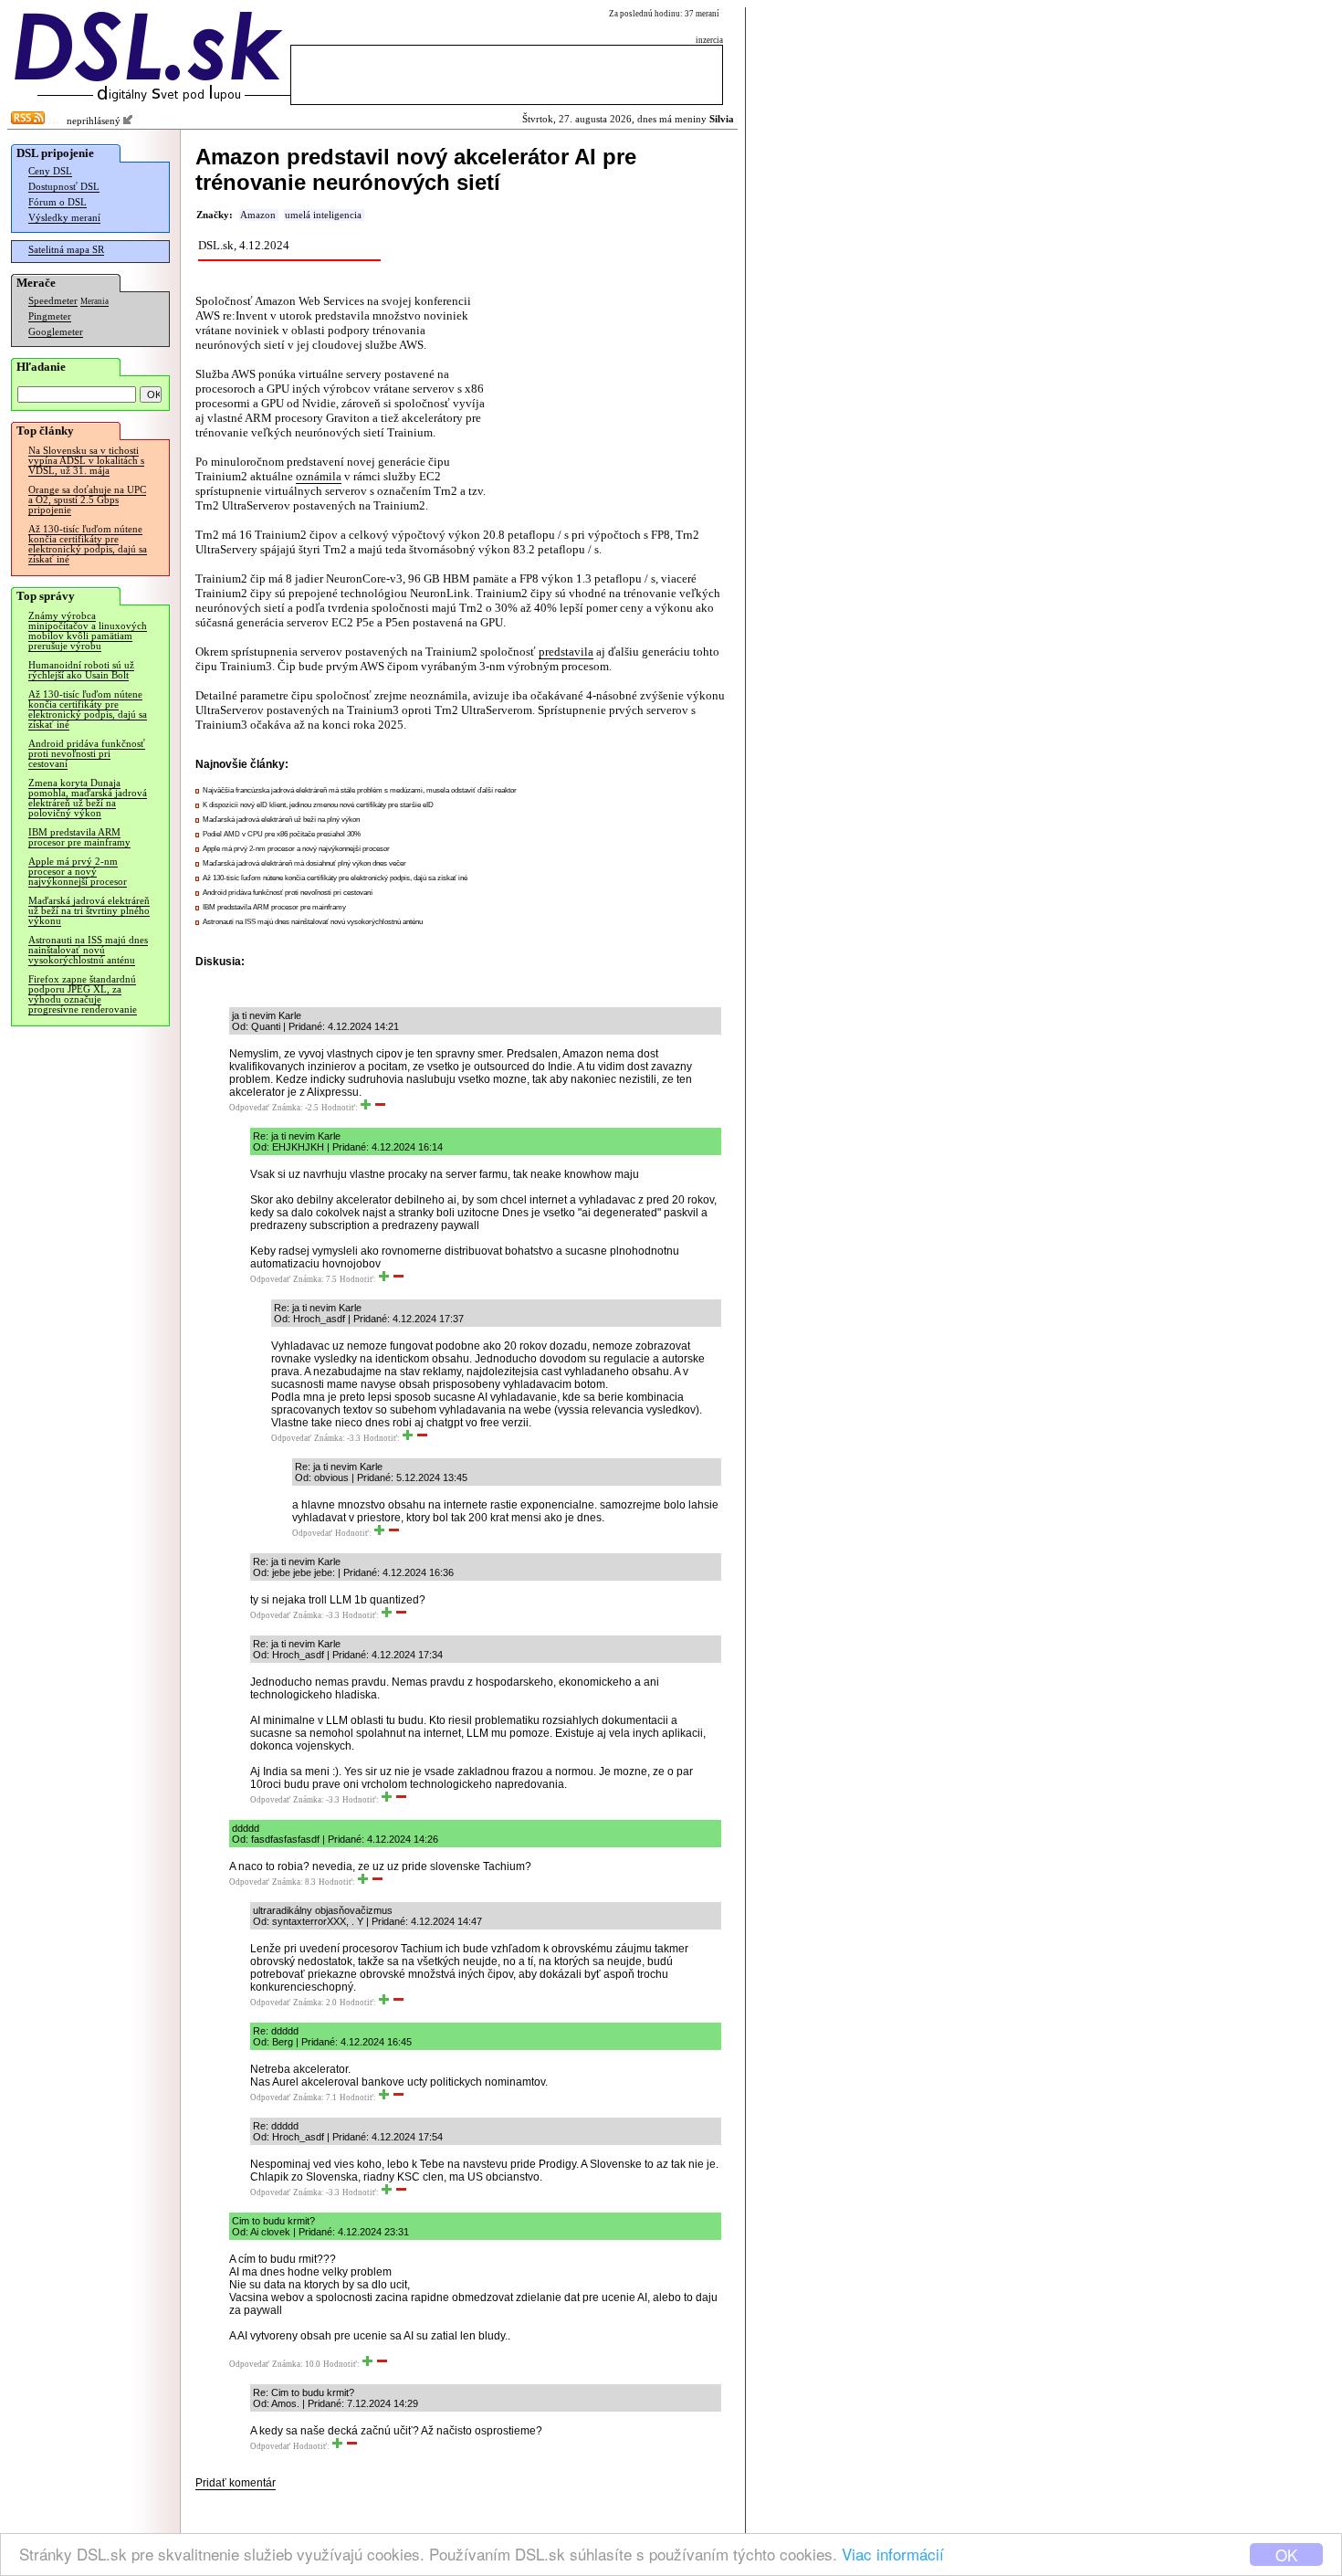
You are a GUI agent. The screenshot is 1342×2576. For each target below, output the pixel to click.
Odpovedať (249, 1108)
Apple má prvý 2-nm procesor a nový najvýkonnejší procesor (78, 872)
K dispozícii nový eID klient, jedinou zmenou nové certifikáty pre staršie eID (318, 805)
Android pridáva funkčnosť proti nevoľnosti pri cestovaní (87, 754)
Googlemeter (56, 332)
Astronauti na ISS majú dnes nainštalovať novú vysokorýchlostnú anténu (88, 950)
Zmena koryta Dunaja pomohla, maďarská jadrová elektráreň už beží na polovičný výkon (88, 798)
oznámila (319, 476)
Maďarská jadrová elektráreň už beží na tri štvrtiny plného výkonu (89, 911)
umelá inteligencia (323, 215)
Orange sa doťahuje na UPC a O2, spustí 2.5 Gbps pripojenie (87, 500)
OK (1286, 2555)
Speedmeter (53, 301)
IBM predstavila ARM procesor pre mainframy (79, 837)
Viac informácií (893, 2554)
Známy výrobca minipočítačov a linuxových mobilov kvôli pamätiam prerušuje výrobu (88, 631)
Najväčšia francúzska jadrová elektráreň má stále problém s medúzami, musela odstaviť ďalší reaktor (360, 790)
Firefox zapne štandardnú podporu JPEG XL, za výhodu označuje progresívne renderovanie (83, 994)
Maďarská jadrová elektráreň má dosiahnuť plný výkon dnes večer (304, 863)
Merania (94, 301)
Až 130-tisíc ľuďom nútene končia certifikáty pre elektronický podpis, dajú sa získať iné (88, 544)
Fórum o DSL (58, 202)
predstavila (566, 652)
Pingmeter (50, 316)
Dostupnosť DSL (64, 187)
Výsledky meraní (64, 218)
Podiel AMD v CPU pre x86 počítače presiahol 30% (282, 834)
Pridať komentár (236, 2483)
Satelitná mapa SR (66, 250)
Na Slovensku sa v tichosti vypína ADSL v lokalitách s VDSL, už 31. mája (86, 461)
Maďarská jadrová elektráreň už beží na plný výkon (281, 820)
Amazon (258, 215)
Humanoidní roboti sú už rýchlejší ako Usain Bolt (81, 670)
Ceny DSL (50, 171)
